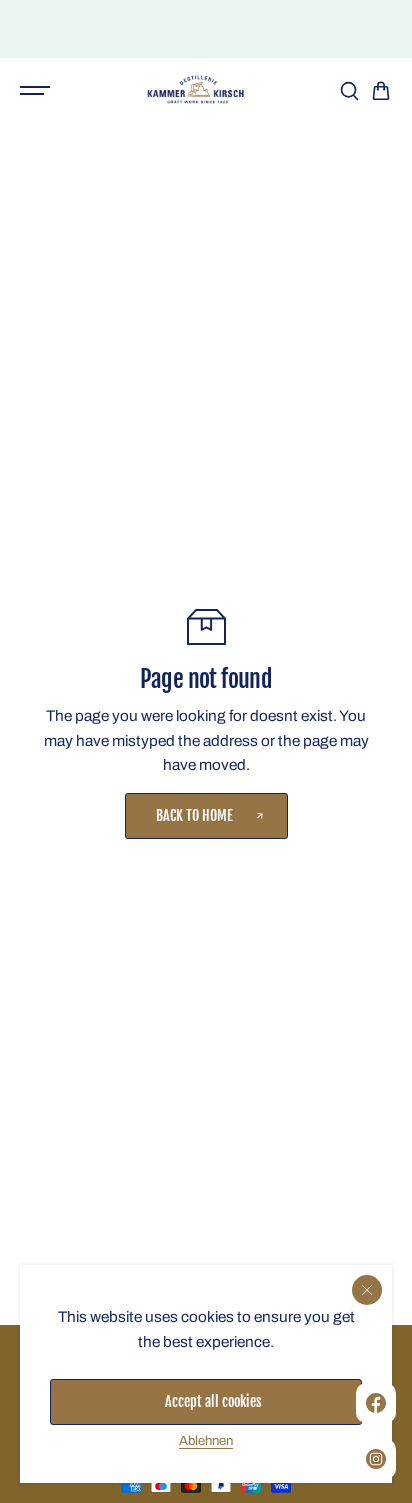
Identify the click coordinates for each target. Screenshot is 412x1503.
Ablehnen (206, 1440)
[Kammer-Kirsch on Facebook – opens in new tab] (376, 1403)
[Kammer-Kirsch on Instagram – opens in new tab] (376, 1459)
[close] (367, 1290)
